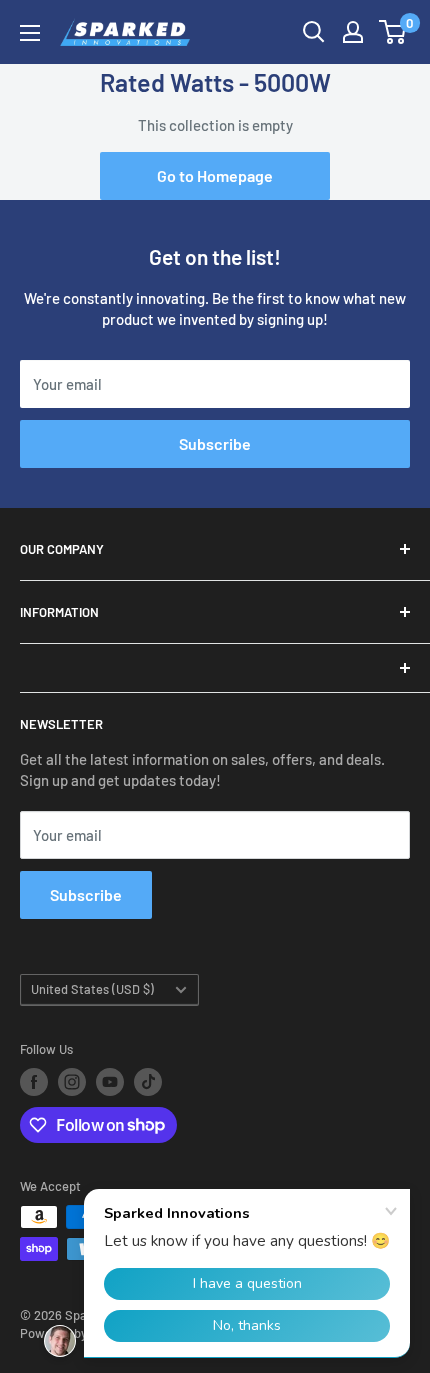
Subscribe (215, 443)
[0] (393, 32)
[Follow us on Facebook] (34, 1082)
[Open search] (314, 32)
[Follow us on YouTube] (110, 1082)
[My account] (353, 32)
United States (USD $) (92, 989)
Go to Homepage (215, 175)
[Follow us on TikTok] (148, 1082)
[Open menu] (30, 33)
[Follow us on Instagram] (72, 1082)
